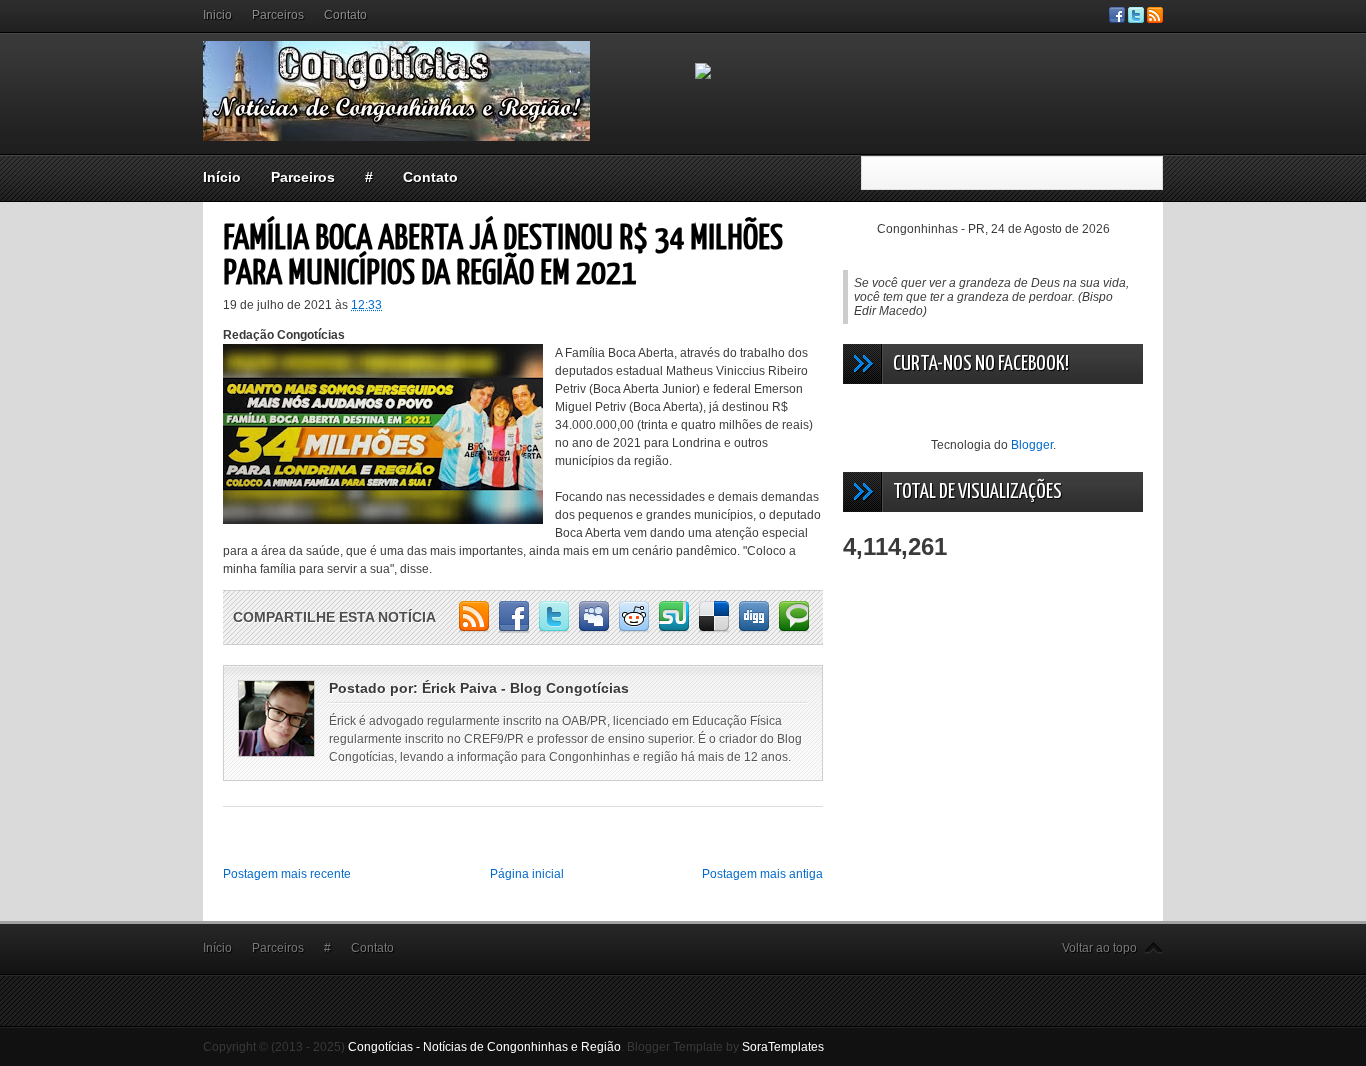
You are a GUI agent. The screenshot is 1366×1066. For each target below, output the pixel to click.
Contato (345, 15)
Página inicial (527, 874)
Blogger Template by (725, 1047)
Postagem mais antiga (762, 874)
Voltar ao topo (1099, 948)
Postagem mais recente (287, 874)
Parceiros (278, 15)
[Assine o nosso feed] (1155, 19)
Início (222, 177)
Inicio (217, 15)
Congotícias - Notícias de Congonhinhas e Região (484, 1047)
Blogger (1032, 445)
